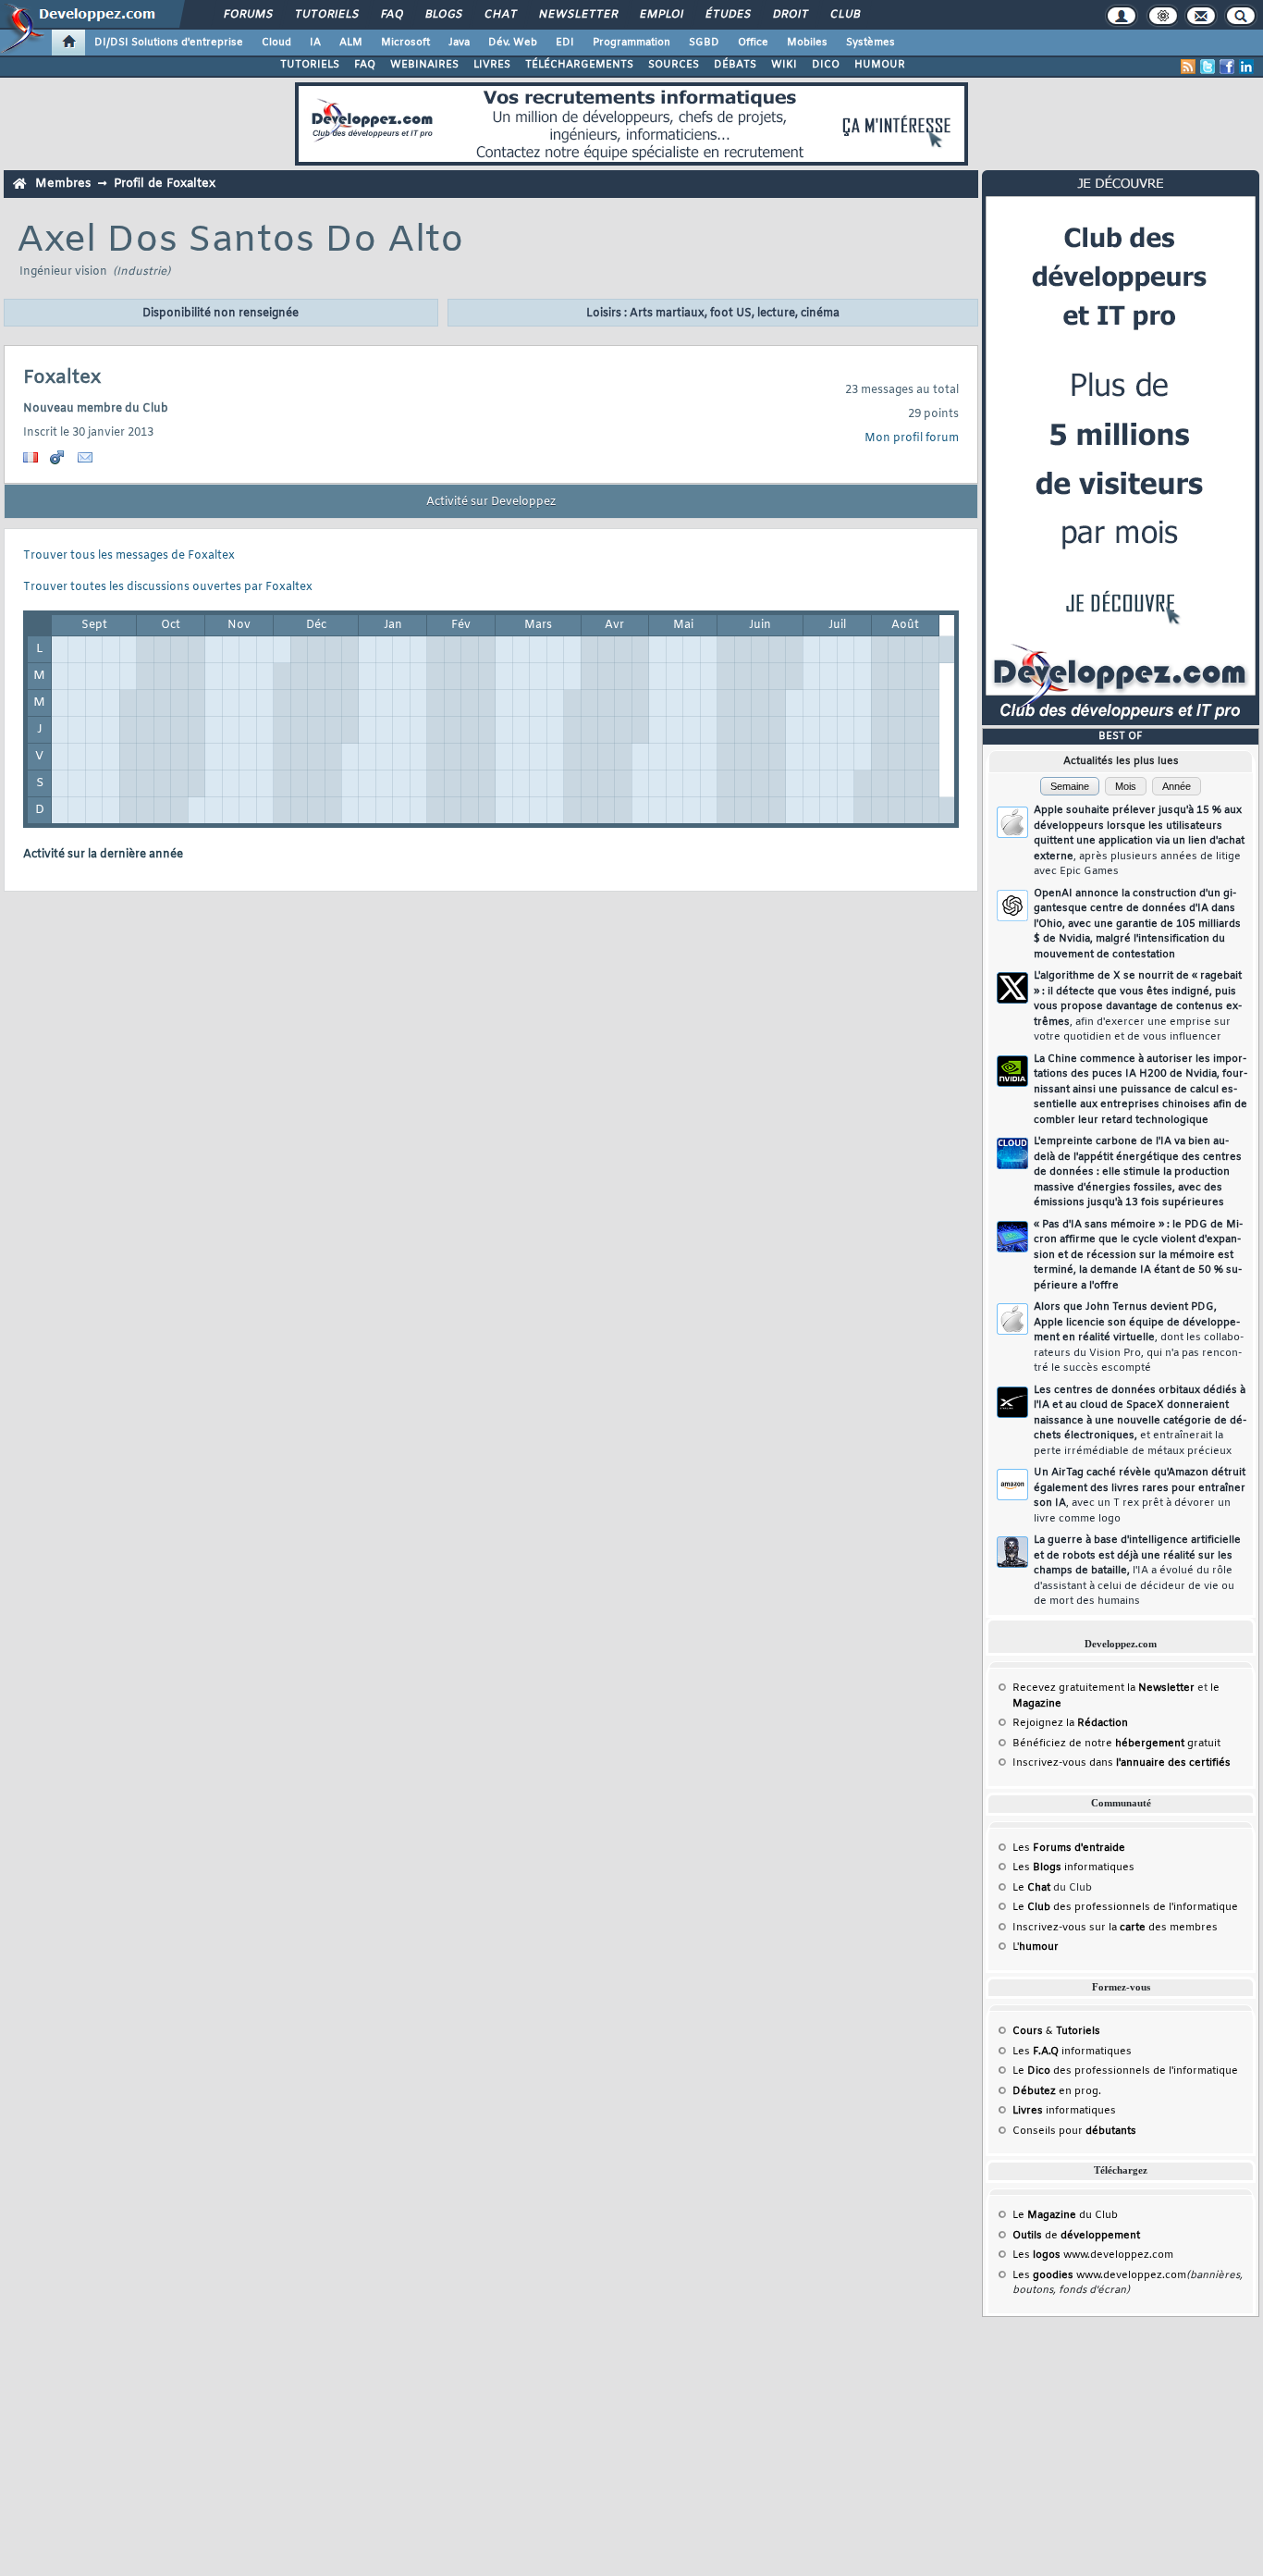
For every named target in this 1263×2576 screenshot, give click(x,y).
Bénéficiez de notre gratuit (1116, 1744)
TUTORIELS (310, 65)
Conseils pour (1074, 2131)
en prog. (1057, 2091)
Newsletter (577, 15)
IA (315, 43)
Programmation (631, 43)
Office (753, 43)
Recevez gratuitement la (1104, 1688)
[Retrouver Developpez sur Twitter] (1208, 67)
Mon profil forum (912, 438)
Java (459, 43)
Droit (790, 15)
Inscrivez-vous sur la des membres (1115, 1928)
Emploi (661, 15)
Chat (500, 15)
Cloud (276, 43)
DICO (826, 65)
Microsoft (405, 43)
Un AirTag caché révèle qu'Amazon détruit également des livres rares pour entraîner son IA (1140, 1496)
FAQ (391, 15)
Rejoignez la (1070, 1723)
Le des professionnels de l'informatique (1125, 1907)
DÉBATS (735, 65)
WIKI (784, 65)
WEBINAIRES (424, 65)
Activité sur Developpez (491, 502)
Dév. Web (513, 43)
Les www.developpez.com (1093, 2255)
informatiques (1064, 2111)
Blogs (443, 15)
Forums (247, 15)
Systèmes (871, 43)
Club (844, 15)
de (1076, 2236)
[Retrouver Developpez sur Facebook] (1227, 67)
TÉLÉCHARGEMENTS (579, 65)
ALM (351, 43)
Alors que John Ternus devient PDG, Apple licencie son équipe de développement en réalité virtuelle (1139, 1337)
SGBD (704, 43)
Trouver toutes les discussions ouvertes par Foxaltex (168, 587)
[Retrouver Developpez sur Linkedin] (1246, 67)
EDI (565, 43)
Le (1031, 1888)
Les (1069, 1848)
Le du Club (1065, 2215)
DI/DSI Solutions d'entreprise (169, 43)
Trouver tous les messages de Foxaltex (129, 556)
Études (727, 15)
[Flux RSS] (1188, 67)
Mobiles (807, 43)
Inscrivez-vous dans (1122, 1763)
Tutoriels (326, 15)
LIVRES (492, 65)
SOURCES (674, 65)
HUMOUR (880, 65)
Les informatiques (1073, 1867)
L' (1036, 1947)
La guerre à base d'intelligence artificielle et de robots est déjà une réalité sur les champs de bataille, (1137, 1571)
